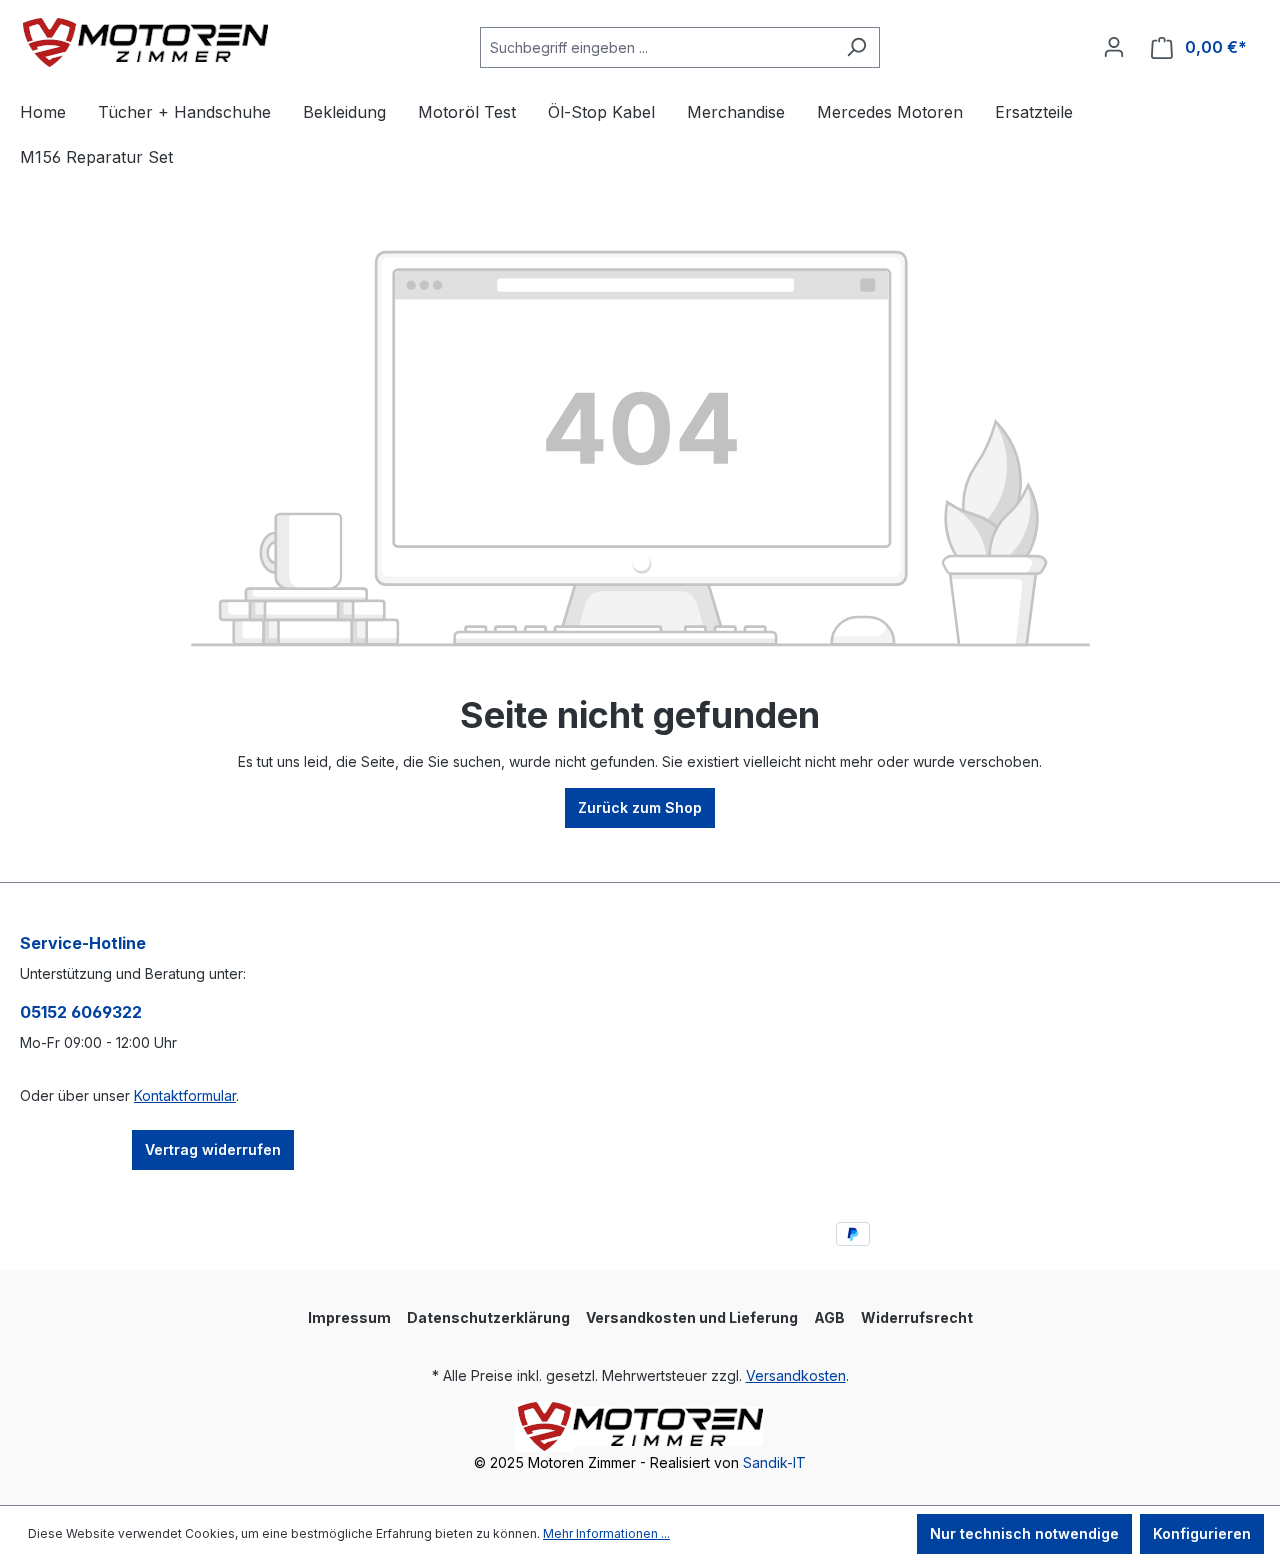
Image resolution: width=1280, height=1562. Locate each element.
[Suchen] (856, 47)
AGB (829, 1317)
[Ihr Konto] (1114, 47)
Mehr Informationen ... (606, 1533)
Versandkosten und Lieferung (692, 1317)
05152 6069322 (81, 1012)
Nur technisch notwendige (1024, 1533)
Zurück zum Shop (640, 807)
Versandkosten (796, 1375)
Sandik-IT (774, 1462)
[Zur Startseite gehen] (145, 43)
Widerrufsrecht (917, 1317)
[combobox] (657, 47)
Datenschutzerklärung (488, 1317)
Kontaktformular (185, 1095)
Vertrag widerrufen (213, 1149)
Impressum (349, 1317)
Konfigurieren (1202, 1533)
